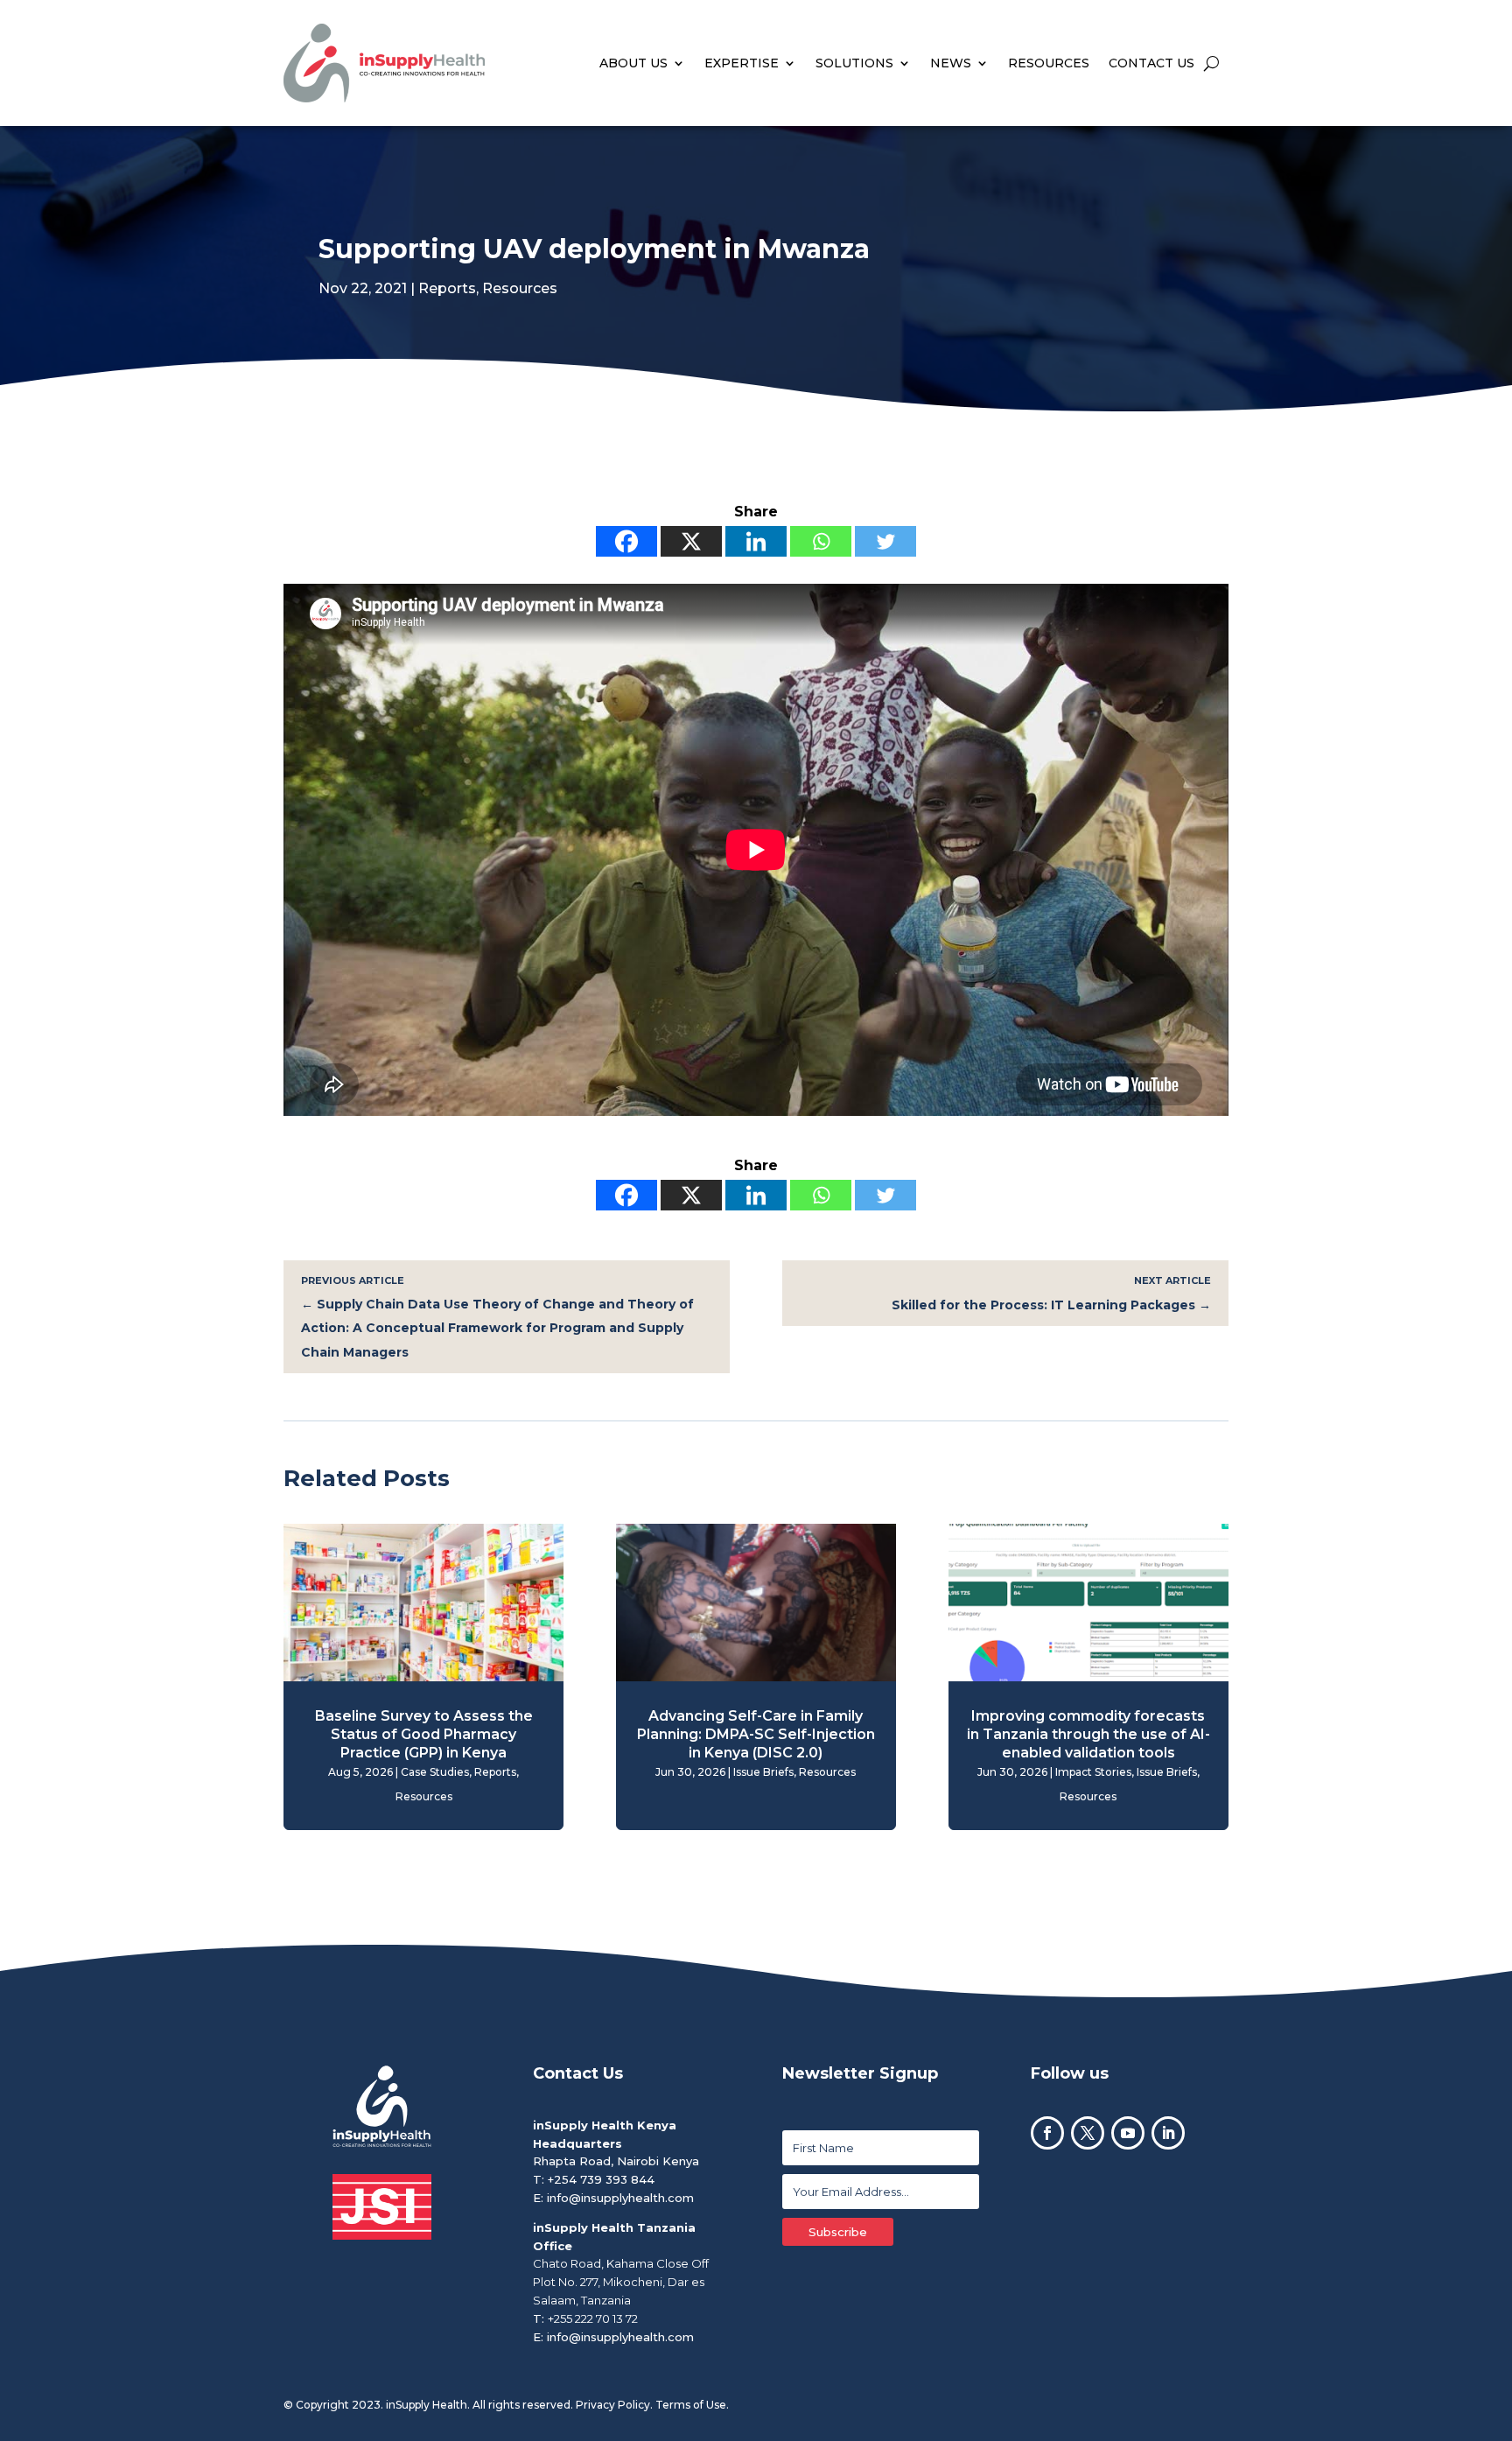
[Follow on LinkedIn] (1168, 2133)
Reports (447, 288)
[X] (691, 541)
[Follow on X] (1088, 2133)
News (951, 63)
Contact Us (1151, 63)
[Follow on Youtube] (1128, 2133)
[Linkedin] (756, 541)
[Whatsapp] (821, 541)
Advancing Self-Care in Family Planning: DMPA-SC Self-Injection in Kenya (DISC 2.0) (756, 1734)
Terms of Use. (692, 2405)
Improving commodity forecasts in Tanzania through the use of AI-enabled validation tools (1088, 1734)
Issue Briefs (763, 1772)
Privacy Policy (613, 2405)
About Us (633, 63)
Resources (1049, 63)
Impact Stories (1093, 1772)
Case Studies (435, 1772)
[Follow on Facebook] (1047, 2133)
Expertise (742, 63)
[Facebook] (626, 541)
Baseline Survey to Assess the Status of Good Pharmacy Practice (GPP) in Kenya (424, 1734)
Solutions (854, 63)
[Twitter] (885, 541)
